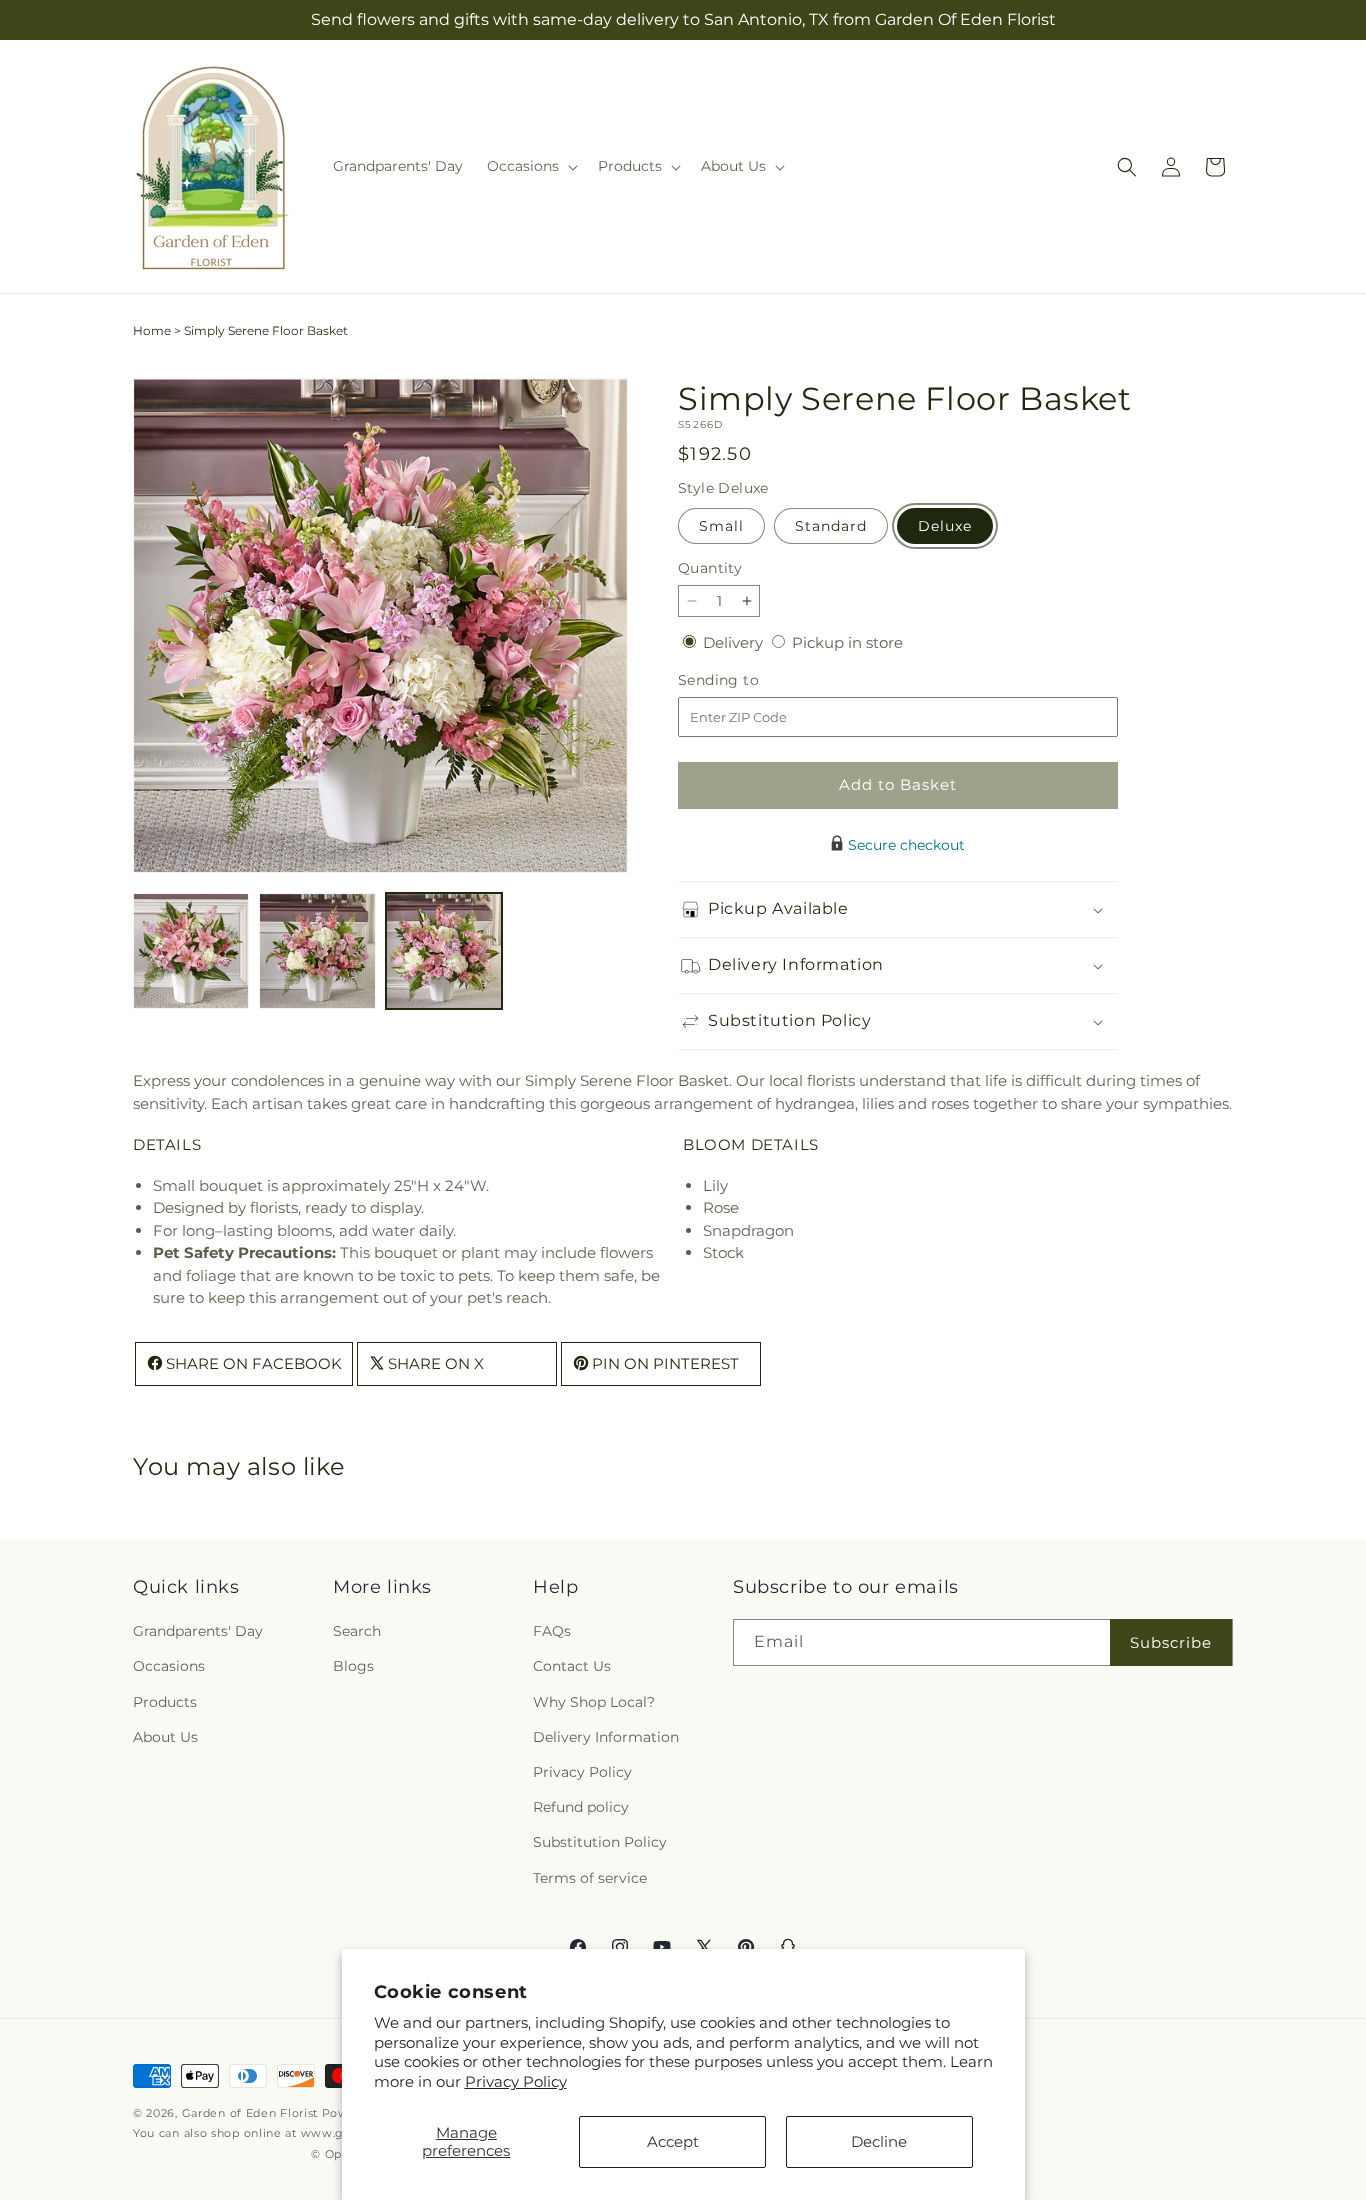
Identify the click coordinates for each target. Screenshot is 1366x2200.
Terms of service (590, 1878)
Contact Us (572, 1667)
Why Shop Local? (594, 1702)
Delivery (735, 642)
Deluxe (945, 526)
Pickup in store (847, 642)
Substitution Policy (600, 1843)
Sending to (748, 680)
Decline (879, 2141)
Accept (673, 2141)
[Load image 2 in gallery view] (317, 951)
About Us (165, 1737)
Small (721, 526)
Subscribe (1171, 1642)
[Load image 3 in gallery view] (444, 951)
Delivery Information (606, 1737)
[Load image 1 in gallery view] (191, 951)
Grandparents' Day (198, 1632)
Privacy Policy (516, 2081)
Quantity (710, 568)
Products (165, 1702)
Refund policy (581, 1808)
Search (357, 1632)
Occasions (169, 1667)
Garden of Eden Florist (250, 2113)
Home (152, 330)
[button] (530, 166)
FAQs (552, 1632)
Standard (831, 526)
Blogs (353, 1667)
